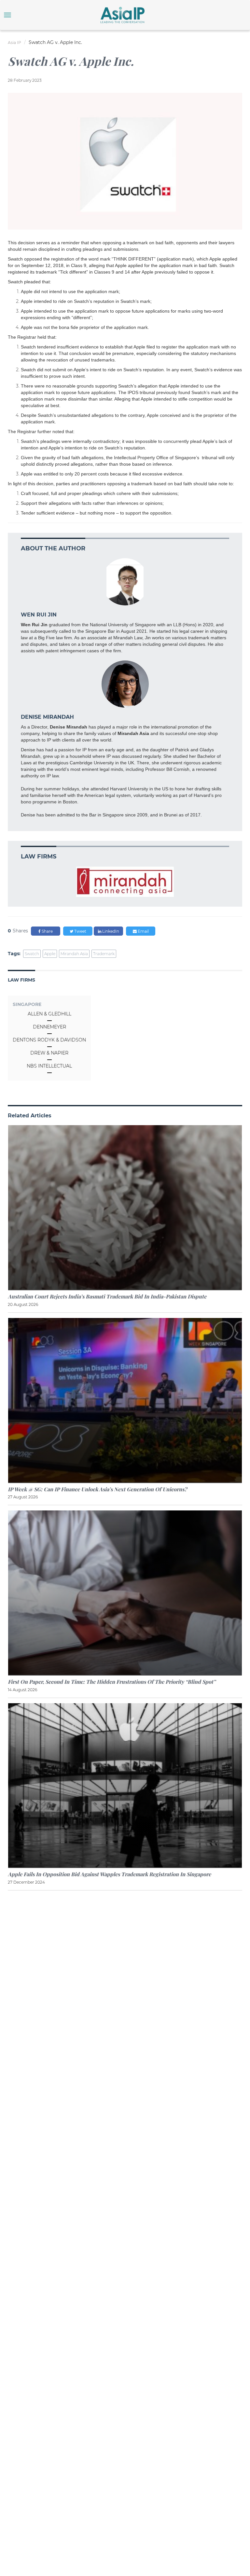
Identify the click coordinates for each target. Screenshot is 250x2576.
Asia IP (14, 42)
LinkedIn (110, 931)
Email (143, 931)
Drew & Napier (49, 1053)
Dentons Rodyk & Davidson (49, 1040)
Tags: (14, 954)
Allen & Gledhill (49, 1014)
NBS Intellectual (49, 1066)
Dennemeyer (49, 1027)
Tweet (80, 931)
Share (47, 931)
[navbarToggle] (7, 15)
